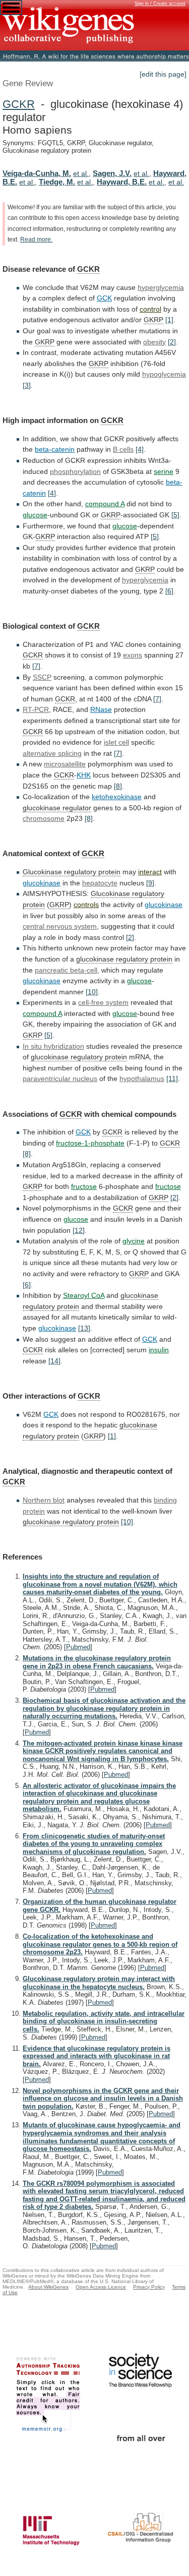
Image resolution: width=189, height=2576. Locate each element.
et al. (81, 173)
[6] (169, 591)
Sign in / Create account (160, 4)
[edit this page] (163, 74)
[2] (172, 342)
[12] (79, 1230)
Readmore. (36, 239)
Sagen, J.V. (112, 173)
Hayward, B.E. (122, 182)
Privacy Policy (149, 2287)
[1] (169, 320)
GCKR (19, 104)
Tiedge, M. (57, 182)
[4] (140, 449)
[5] (175, 515)
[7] (36, 666)
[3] (27, 385)
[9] (150, 883)
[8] (118, 786)
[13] (84, 1328)
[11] (172, 1079)
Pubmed (78, 1647)
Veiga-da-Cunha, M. (37, 173)
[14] (54, 1361)
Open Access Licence (101, 2287)
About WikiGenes (48, 2287)
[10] (92, 992)
